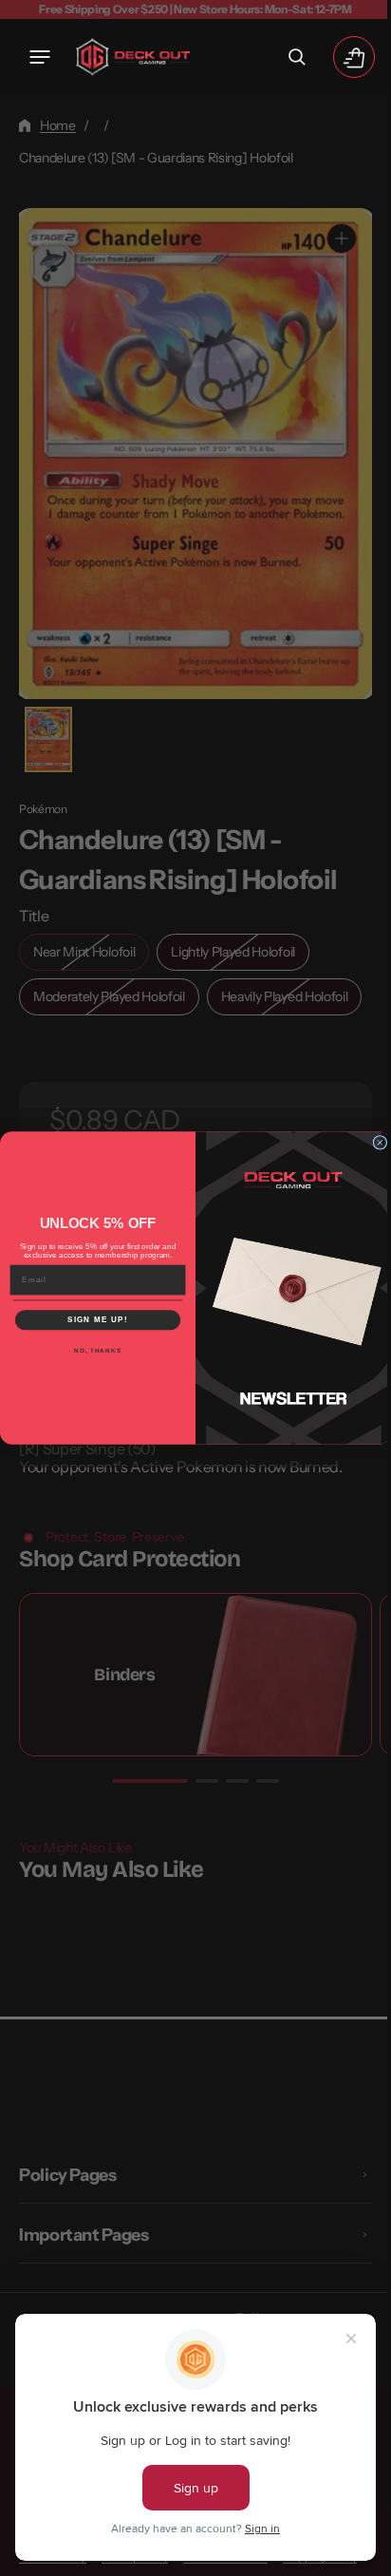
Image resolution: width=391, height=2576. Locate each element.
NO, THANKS (90, 1350)
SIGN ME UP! (91, 1320)
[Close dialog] (373, 1142)
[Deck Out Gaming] (133, 57)
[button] (40, 57)
